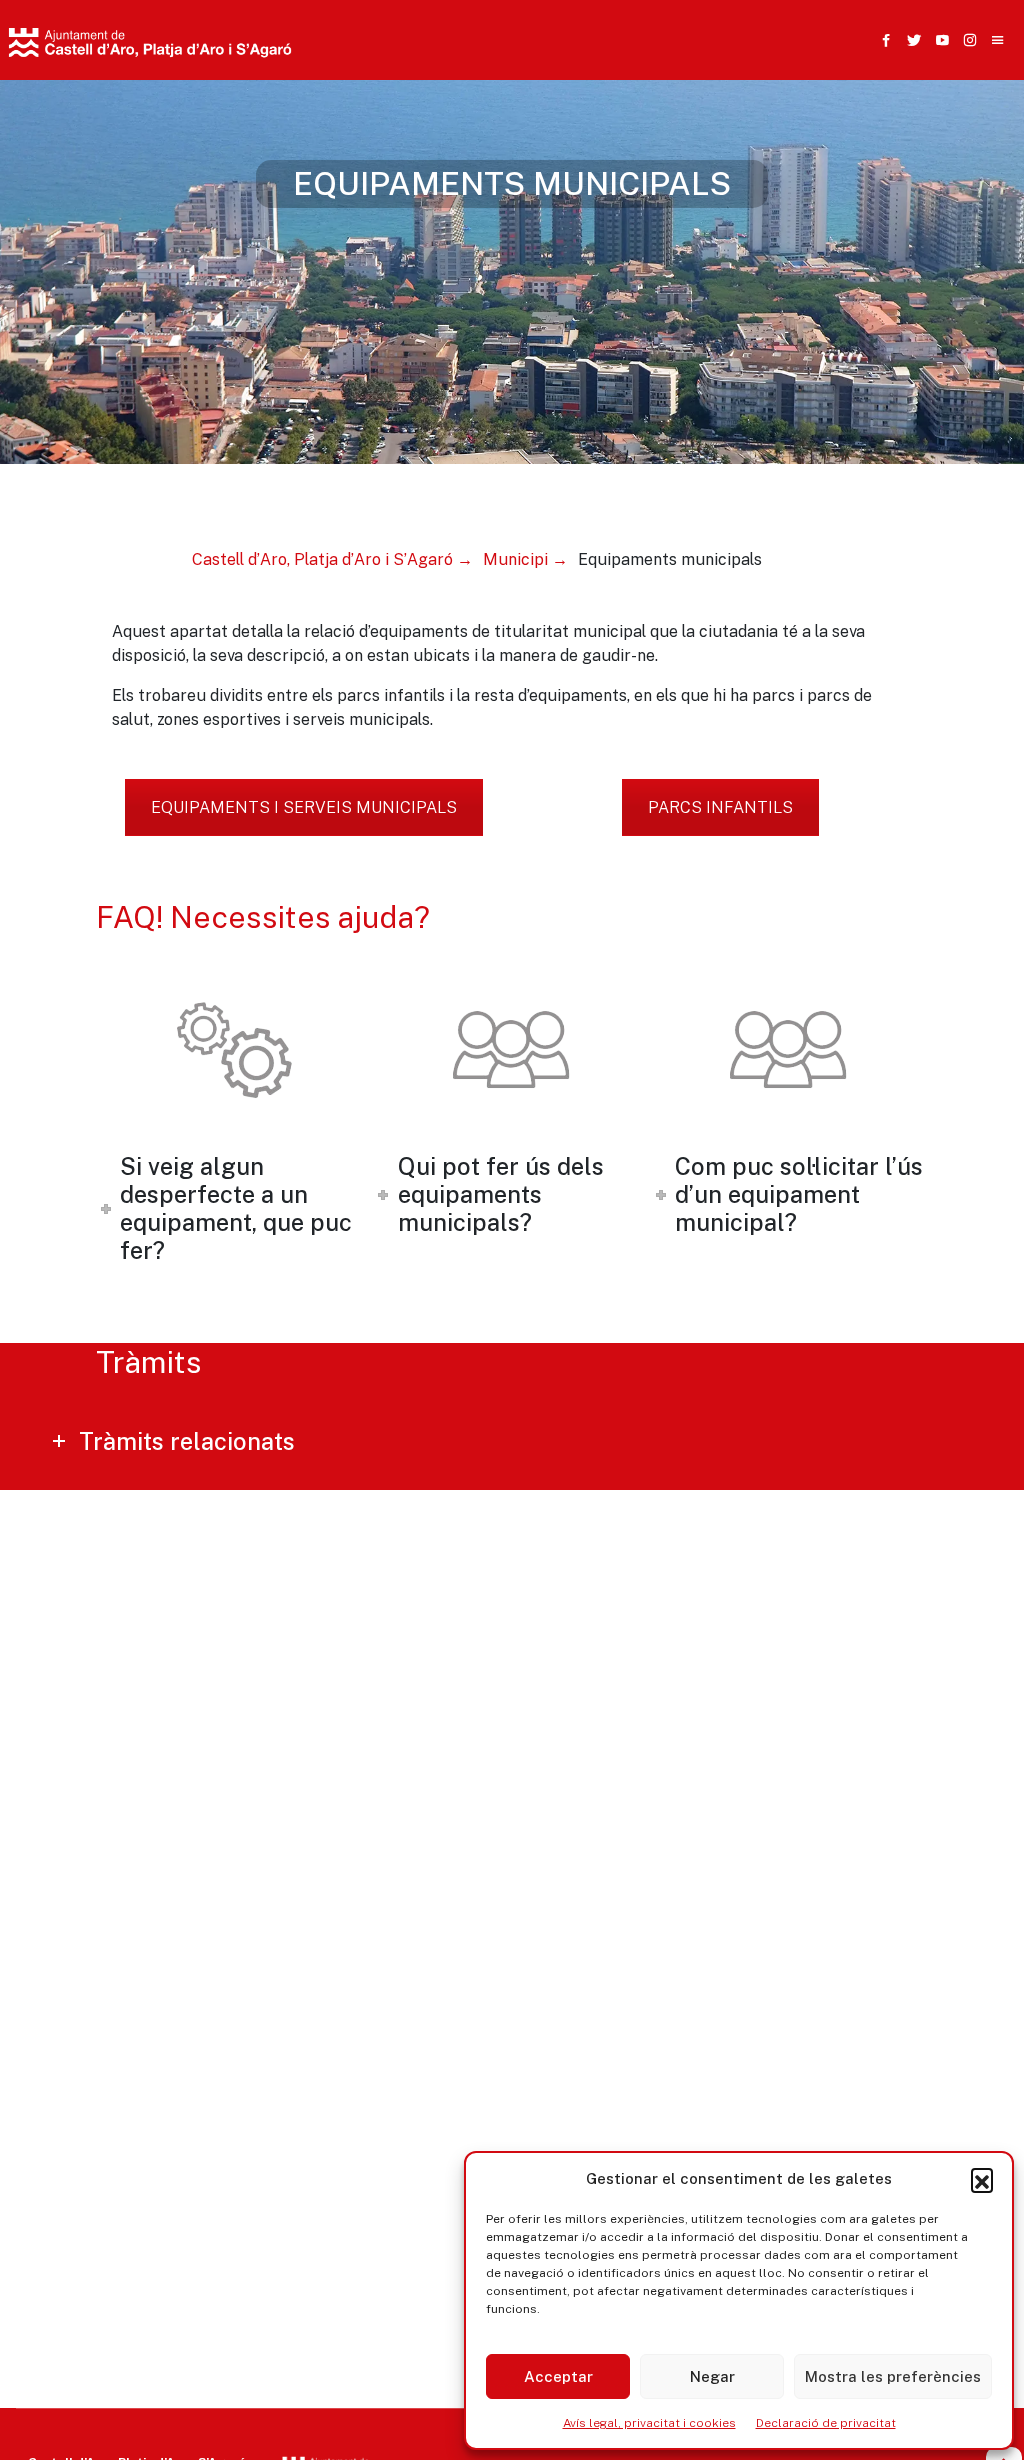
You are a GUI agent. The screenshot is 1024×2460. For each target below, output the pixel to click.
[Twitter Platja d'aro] (910, 40)
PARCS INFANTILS (720, 807)
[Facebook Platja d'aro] (882, 40)
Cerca (751, 137)
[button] (982, 2179)
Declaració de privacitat (826, 2423)
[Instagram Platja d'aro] (966, 40)
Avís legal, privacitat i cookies (649, 2423)
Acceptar (558, 2376)
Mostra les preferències (893, 2376)
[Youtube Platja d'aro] (938, 40)
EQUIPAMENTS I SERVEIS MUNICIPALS (304, 807)
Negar (712, 2376)
